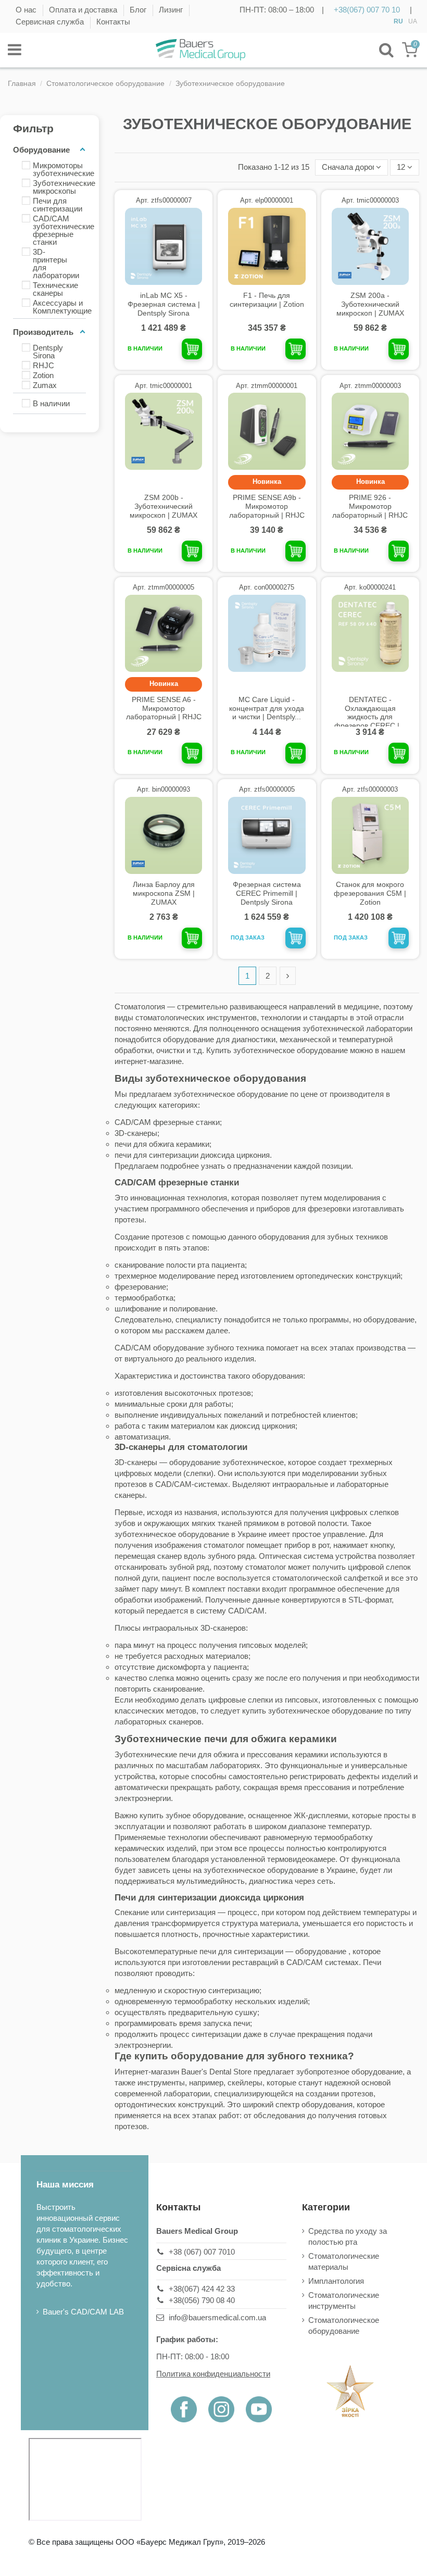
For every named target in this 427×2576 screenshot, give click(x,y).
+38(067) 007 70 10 (367, 10)
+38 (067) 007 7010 (202, 2252)
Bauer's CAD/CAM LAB (83, 2312)
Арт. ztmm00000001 (267, 386)
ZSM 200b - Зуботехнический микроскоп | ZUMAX (164, 506)
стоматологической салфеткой (328, 1578)
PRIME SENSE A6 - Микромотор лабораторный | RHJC (164, 708)
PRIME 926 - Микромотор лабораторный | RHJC (370, 506)
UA (413, 21)
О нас (27, 10)
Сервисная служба (51, 22)
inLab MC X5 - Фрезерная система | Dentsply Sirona (164, 304)
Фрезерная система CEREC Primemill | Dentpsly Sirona (267, 893)
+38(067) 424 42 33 (202, 2289)
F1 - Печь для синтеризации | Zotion (267, 300)
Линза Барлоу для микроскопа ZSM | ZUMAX (164, 893)
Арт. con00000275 (267, 587)
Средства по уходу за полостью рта (348, 2236)
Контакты (113, 22)
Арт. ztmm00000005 (164, 587)
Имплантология (336, 2281)
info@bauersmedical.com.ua (217, 2317)
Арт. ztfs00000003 (370, 789)
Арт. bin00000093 (164, 789)
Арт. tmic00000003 (370, 200)
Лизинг (172, 10)
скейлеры (245, 2083)
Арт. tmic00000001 (164, 386)
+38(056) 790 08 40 (202, 2300)
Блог (139, 10)
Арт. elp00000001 (267, 200)
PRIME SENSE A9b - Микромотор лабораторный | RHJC (267, 506)
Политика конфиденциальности (213, 2374)
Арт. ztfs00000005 (267, 789)
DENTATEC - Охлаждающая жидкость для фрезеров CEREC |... (370, 712)
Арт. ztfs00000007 (164, 200)
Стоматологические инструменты (344, 2300)
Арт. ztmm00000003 (370, 386)
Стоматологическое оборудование (344, 2325)
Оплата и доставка (84, 10)
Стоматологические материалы (344, 2261)
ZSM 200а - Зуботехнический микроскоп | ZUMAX (370, 304)
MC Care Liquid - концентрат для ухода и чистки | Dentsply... (267, 708)
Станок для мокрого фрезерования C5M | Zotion (370, 893)
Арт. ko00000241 (370, 587)
